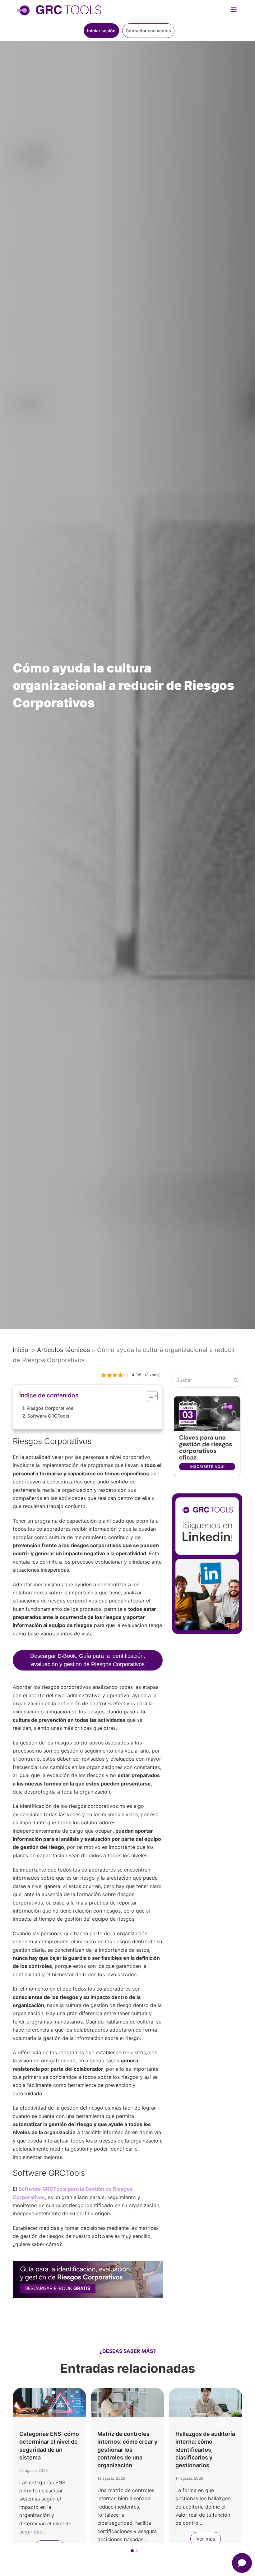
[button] (132, 2551)
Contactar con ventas (148, 31)
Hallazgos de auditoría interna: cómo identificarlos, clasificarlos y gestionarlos (205, 2450)
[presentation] (16, 2552)
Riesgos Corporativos (50, 1408)
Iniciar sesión (101, 31)
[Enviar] (236, 1380)
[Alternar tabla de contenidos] (149, 1396)
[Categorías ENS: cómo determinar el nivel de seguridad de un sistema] (49, 2402)
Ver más (206, 2539)
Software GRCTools (48, 1416)
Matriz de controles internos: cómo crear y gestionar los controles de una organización (127, 2450)
